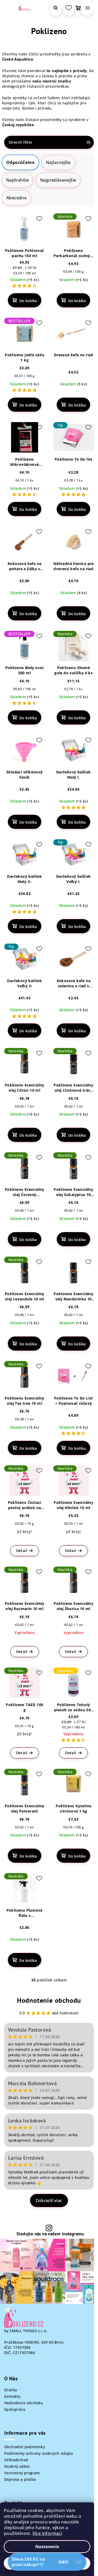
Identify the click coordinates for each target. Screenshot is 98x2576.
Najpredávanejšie (58, 180)
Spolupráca (15, 2409)
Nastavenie (47, 2547)
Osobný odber (17, 2466)
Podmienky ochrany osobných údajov (39, 2453)
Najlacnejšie (58, 162)
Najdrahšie (18, 180)
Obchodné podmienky (25, 2447)
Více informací (47, 2533)
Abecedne (16, 198)
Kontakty (12, 2396)
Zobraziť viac (49, 2200)
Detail (22, 1551)
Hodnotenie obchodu (49, 2000)
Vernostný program (22, 2473)
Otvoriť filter (21, 142)
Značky (11, 2390)
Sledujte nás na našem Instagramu (50, 2234)
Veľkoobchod (16, 2460)
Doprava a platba (20, 2479)
